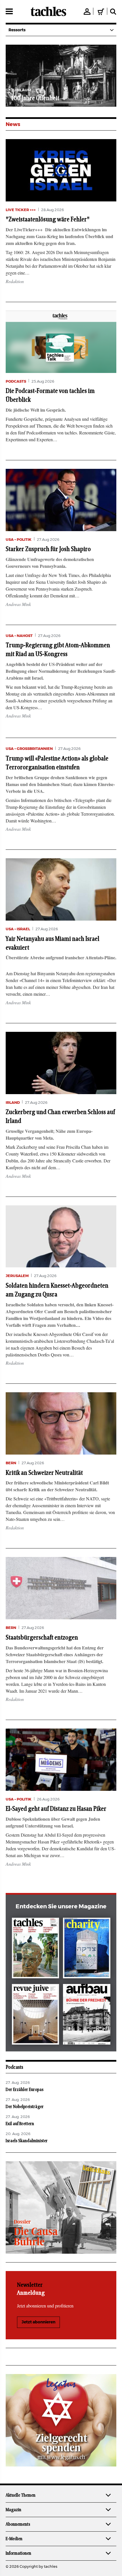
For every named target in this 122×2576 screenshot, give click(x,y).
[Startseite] (48, 11)
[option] (61, 76)
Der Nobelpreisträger (25, 2107)
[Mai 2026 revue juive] (36, 2015)
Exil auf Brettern (20, 2124)
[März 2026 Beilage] (87, 1949)
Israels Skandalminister (27, 2141)
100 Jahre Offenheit (35, 98)
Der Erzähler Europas (25, 2090)
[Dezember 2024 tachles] (36, 1949)
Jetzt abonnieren (38, 2322)
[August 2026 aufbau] (87, 2015)
